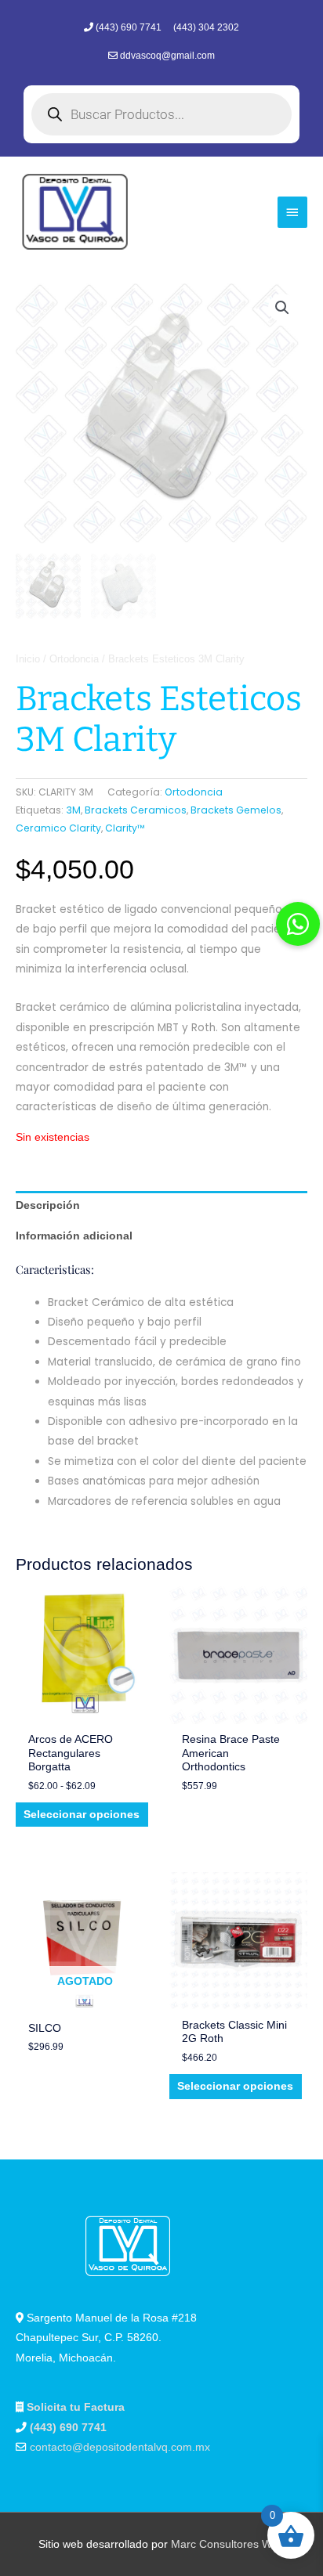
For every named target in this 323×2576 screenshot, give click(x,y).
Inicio (28, 659)
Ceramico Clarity (58, 828)
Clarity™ (125, 828)
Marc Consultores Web (228, 2544)
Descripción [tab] (48, 1205)
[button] (282, 308)
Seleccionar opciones (82, 1815)
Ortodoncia (74, 659)
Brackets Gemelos (236, 810)
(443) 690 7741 (130, 27)
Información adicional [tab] (74, 1236)
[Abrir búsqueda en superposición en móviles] (161, 114)
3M (73, 810)
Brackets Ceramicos (136, 810)
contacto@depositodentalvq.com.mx (120, 2447)
